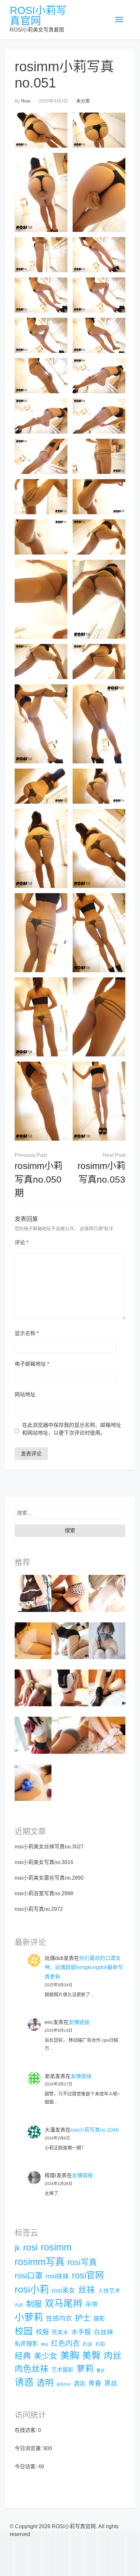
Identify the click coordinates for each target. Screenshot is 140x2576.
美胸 (70, 2355)
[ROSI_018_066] (33, 1688)
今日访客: (26, 2467)
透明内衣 (63, 2384)
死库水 (60, 2333)
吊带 (91, 2305)
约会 (88, 2344)
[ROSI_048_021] (107, 1735)
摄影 (99, 2319)
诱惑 (24, 2382)
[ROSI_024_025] (33, 1640)
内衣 (19, 2305)
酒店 (79, 2384)
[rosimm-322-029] (70, 1640)
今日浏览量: (29, 2448)
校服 (42, 2332)
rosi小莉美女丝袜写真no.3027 (49, 1847)
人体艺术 (109, 2291)
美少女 (46, 2356)
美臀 (91, 2355)
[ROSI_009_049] (107, 1688)
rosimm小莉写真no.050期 (39, 1180)
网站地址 (25, 1395)
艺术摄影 (63, 2370)
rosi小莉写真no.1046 (95, 2130)
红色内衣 (65, 2343)
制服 (34, 2304)
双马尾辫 (63, 2303)
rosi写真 (82, 2262)
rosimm (56, 2247)
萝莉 (85, 2369)
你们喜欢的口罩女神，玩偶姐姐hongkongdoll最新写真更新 (84, 1968)
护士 (83, 2318)
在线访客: (26, 2430)
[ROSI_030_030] (70, 1688)
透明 (45, 2383)
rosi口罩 (29, 2276)
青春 (95, 2383)
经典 (23, 2356)
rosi (26, 101)
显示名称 (27, 1333)
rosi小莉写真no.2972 (39, 1909)
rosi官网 (88, 2275)
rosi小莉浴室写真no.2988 (44, 1893)
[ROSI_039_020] (33, 1593)
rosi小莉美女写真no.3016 (44, 1862)
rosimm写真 (40, 2262)
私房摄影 (26, 2344)
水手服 (81, 2332)
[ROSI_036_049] (70, 1735)
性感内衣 (59, 2318)
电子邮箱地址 (32, 1364)
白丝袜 (104, 2332)
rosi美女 (63, 2290)
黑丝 (111, 2383)
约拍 (100, 2344)
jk (17, 2248)
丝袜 (87, 2290)
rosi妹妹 (57, 2276)
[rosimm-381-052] (107, 1593)
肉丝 (113, 2356)
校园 (24, 2331)
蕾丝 (101, 2370)
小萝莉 (29, 2317)
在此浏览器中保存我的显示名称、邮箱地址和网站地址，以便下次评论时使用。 (72, 1429)
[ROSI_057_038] (33, 1782)
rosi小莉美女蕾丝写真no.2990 (49, 1878)
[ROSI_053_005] (70, 1593)
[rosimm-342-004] (33, 1735)
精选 (45, 2344)
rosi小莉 (32, 2289)
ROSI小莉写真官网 (38, 16)
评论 (21, 1243)
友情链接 (79, 2022)
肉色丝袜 (32, 2369)
